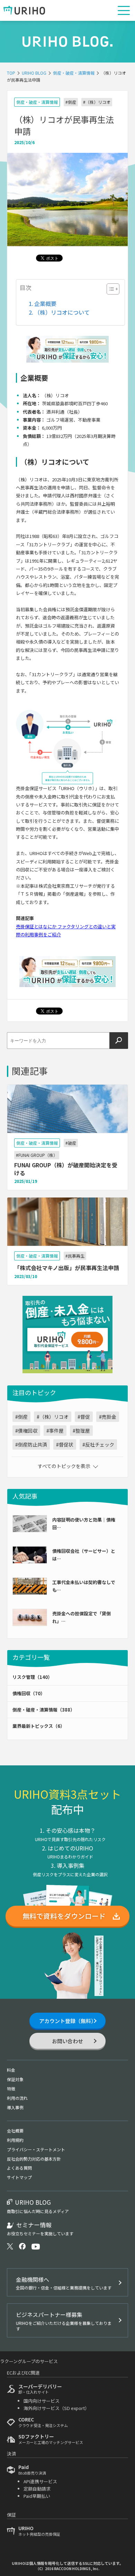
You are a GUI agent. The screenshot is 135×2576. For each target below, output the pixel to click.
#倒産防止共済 (31, 1444)
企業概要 (45, 304)
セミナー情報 (40, 2229)
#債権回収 (26, 1431)
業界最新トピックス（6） (39, 1726)
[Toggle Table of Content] (110, 289)
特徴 (11, 2089)
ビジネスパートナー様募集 (64, 2321)
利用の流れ (17, 2098)
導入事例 (15, 2107)
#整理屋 (81, 1431)
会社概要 (15, 2131)
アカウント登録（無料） (68, 2021)
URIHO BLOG (34, 73)
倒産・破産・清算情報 (74, 73)
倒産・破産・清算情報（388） (44, 1710)
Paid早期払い (37, 2496)
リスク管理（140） (32, 1677)
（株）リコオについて (62, 312)
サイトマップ (19, 2177)
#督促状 (65, 1444)
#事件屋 (55, 1431)
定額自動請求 (37, 2489)
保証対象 (15, 2079)
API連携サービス (40, 2481)
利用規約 (15, 2140)
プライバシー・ (36, 2149)
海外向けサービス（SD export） (56, 2408)
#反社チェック (98, 1444)
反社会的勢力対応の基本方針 (34, 2159)
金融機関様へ (64, 2283)
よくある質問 (19, 2168)
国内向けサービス (42, 2401)
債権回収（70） (29, 1693)
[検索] (119, 1041)
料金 (11, 2070)
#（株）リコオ (97, 102)
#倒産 (71, 102)
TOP (11, 73)
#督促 (84, 1417)
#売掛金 (108, 1417)
